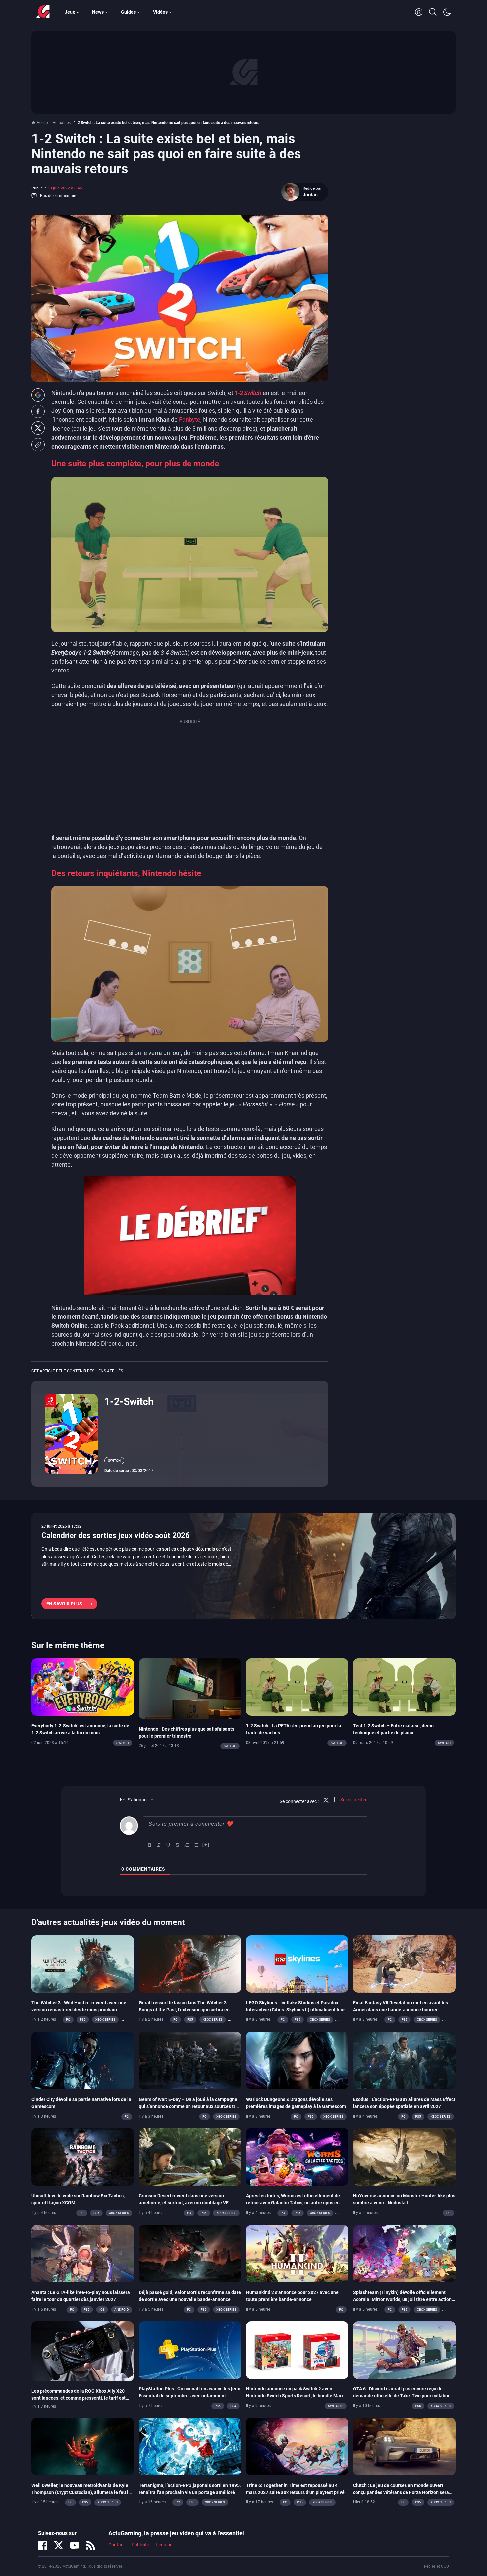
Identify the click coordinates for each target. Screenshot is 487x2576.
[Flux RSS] (90, 2545)
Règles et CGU (436, 2566)
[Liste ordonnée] (187, 1845)
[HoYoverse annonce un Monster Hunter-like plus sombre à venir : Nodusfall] (404, 2157)
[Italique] (159, 1845)
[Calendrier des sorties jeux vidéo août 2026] (243, 1566)
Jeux (70, 12)
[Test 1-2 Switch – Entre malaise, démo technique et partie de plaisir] (404, 1687)
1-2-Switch (129, 1401)
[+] (206, 1844)
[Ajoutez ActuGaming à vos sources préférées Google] (38, 395)
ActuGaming (43, 12)
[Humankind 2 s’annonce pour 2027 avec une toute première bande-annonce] (297, 2253)
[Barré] (178, 1845)
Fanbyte (190, 420)
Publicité (140, 2545)
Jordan (310, 195)
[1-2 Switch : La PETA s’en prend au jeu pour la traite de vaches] (297, 1687)
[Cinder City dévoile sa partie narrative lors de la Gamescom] (83, 2060)
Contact (117, 2545)
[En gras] (150, 1845)
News (98, 12)
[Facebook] (43, 2545)
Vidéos (160, 12)
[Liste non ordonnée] (196, 1845)
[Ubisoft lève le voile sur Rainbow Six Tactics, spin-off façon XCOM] (83, 2157)
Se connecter (353, 1800)
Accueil (43, 123)
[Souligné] (168, 1845)
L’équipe (164, 2545)
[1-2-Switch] (71, 1433)
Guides (128, 12)
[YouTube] (75, 2545)
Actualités (62, 123)
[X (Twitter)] (59, 2545)
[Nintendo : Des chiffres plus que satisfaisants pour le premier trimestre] (190, 1688)
